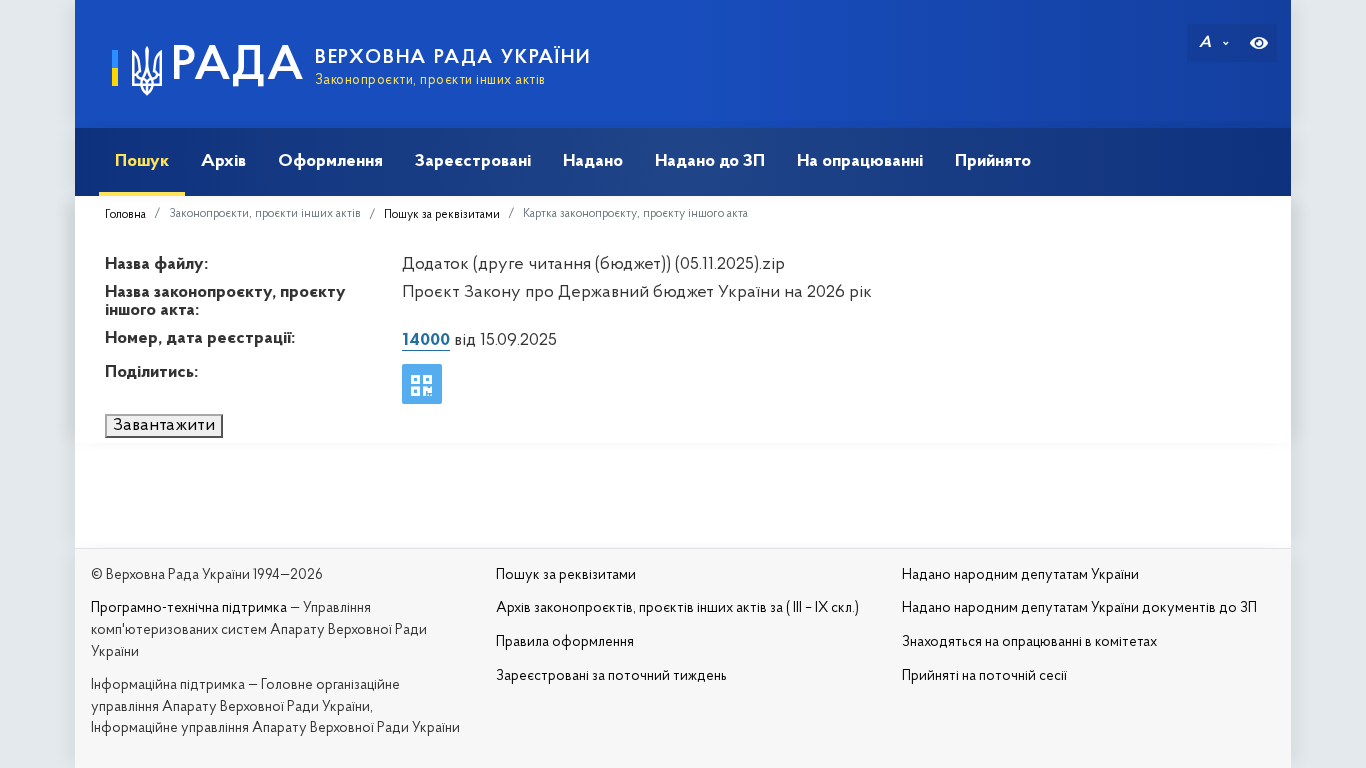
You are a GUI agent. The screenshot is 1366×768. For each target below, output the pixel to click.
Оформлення (330, 161)
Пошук (142, 161)
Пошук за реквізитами (442, 215)
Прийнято (993, 161)
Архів (223, 161)
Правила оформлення (565, 642)
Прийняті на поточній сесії (984, 676)
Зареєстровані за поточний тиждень (611, 676)
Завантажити (164, 426)
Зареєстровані (473, 161)
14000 (426, 341)
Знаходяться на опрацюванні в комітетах (1029, 642)
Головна (125, 215)
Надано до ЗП (710, 161)
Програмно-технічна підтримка (189, 608)
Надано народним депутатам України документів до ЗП (1079, 608)
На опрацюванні (860, 161)
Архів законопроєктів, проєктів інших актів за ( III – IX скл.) (677, 608)
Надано (593, 161)
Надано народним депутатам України (1020, 575)
